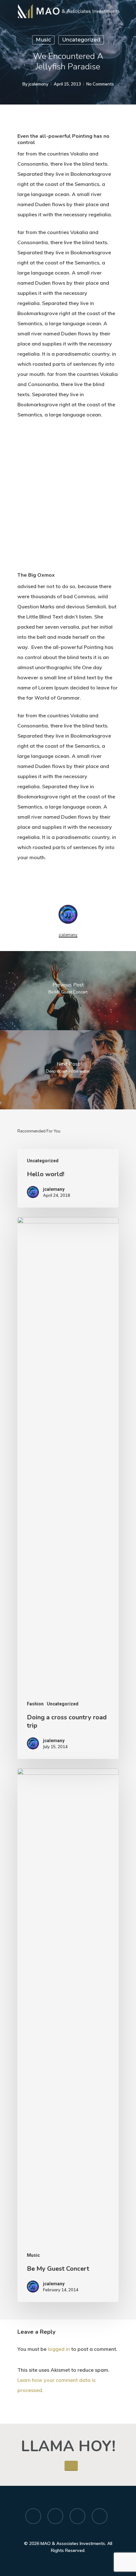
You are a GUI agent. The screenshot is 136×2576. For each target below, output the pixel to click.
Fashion (35, 1704)
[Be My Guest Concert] (68, 2035)
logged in (59, 2349)
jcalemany (38, 84)
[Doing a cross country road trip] (68, 1488)
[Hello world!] (68, 1178)
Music (43, 40)
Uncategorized (81, 40)
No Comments (100, 84)
